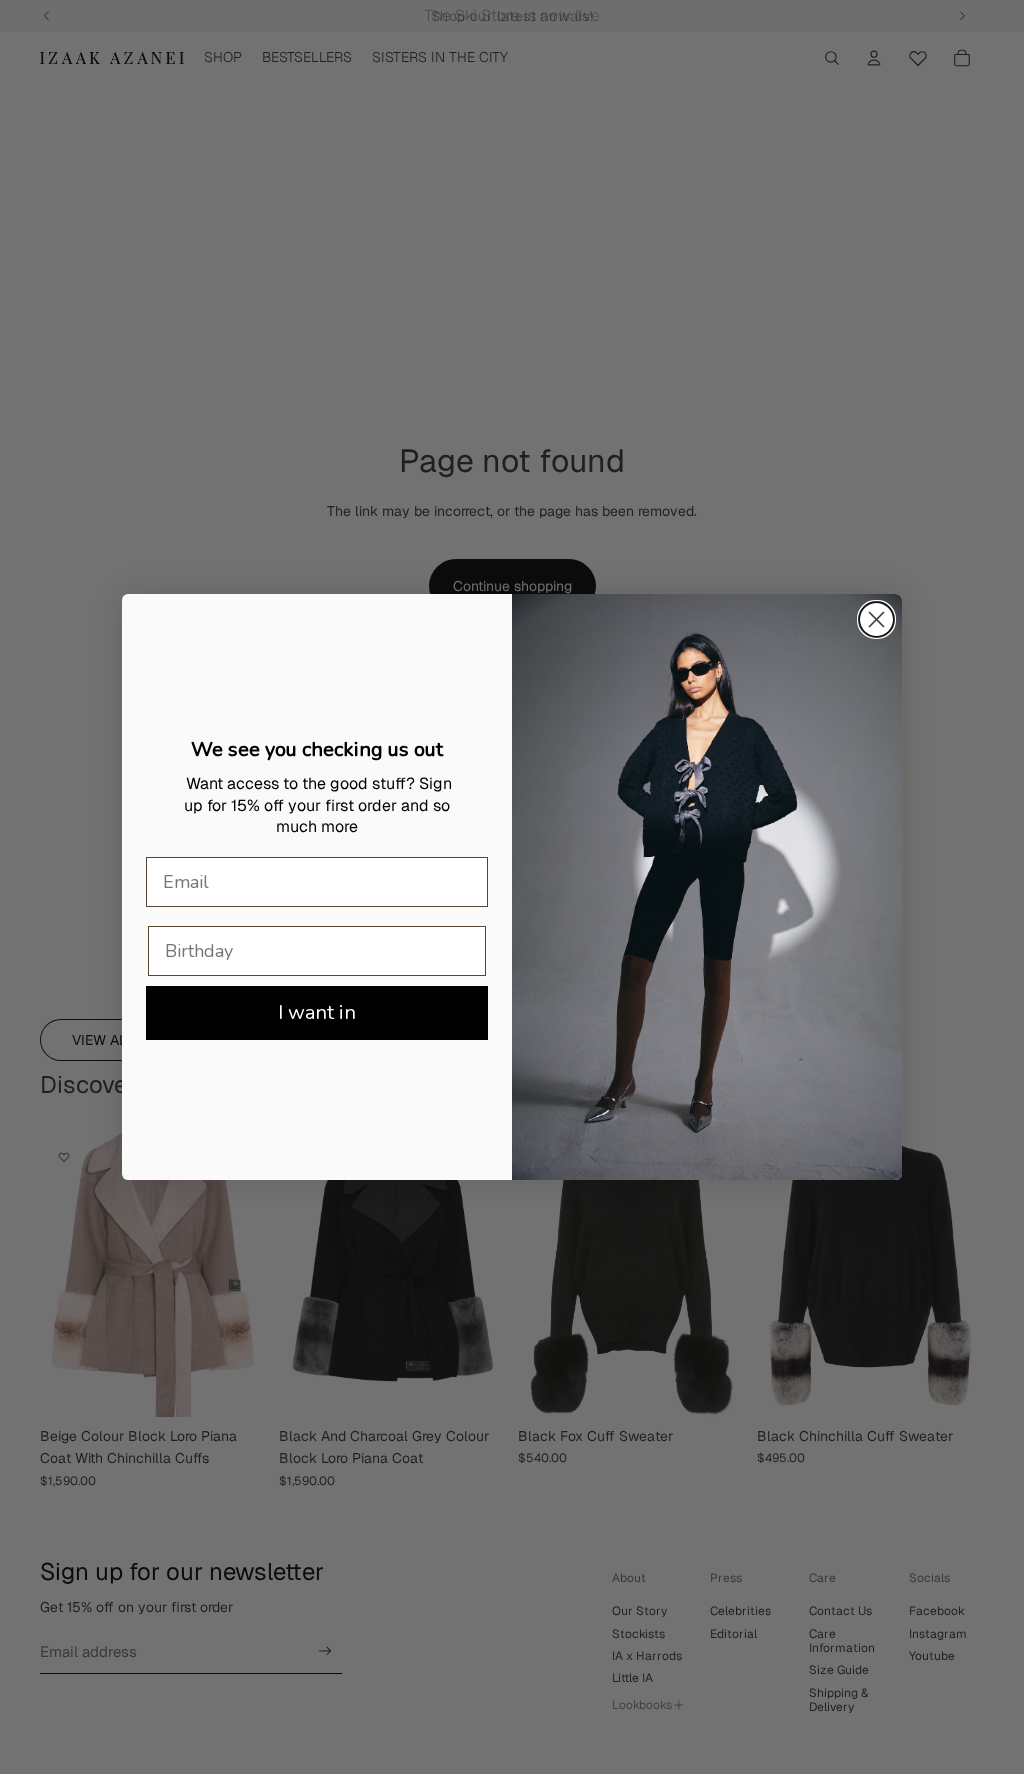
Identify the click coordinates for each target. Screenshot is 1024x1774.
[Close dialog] (876, 619)
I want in (317, 1012)
